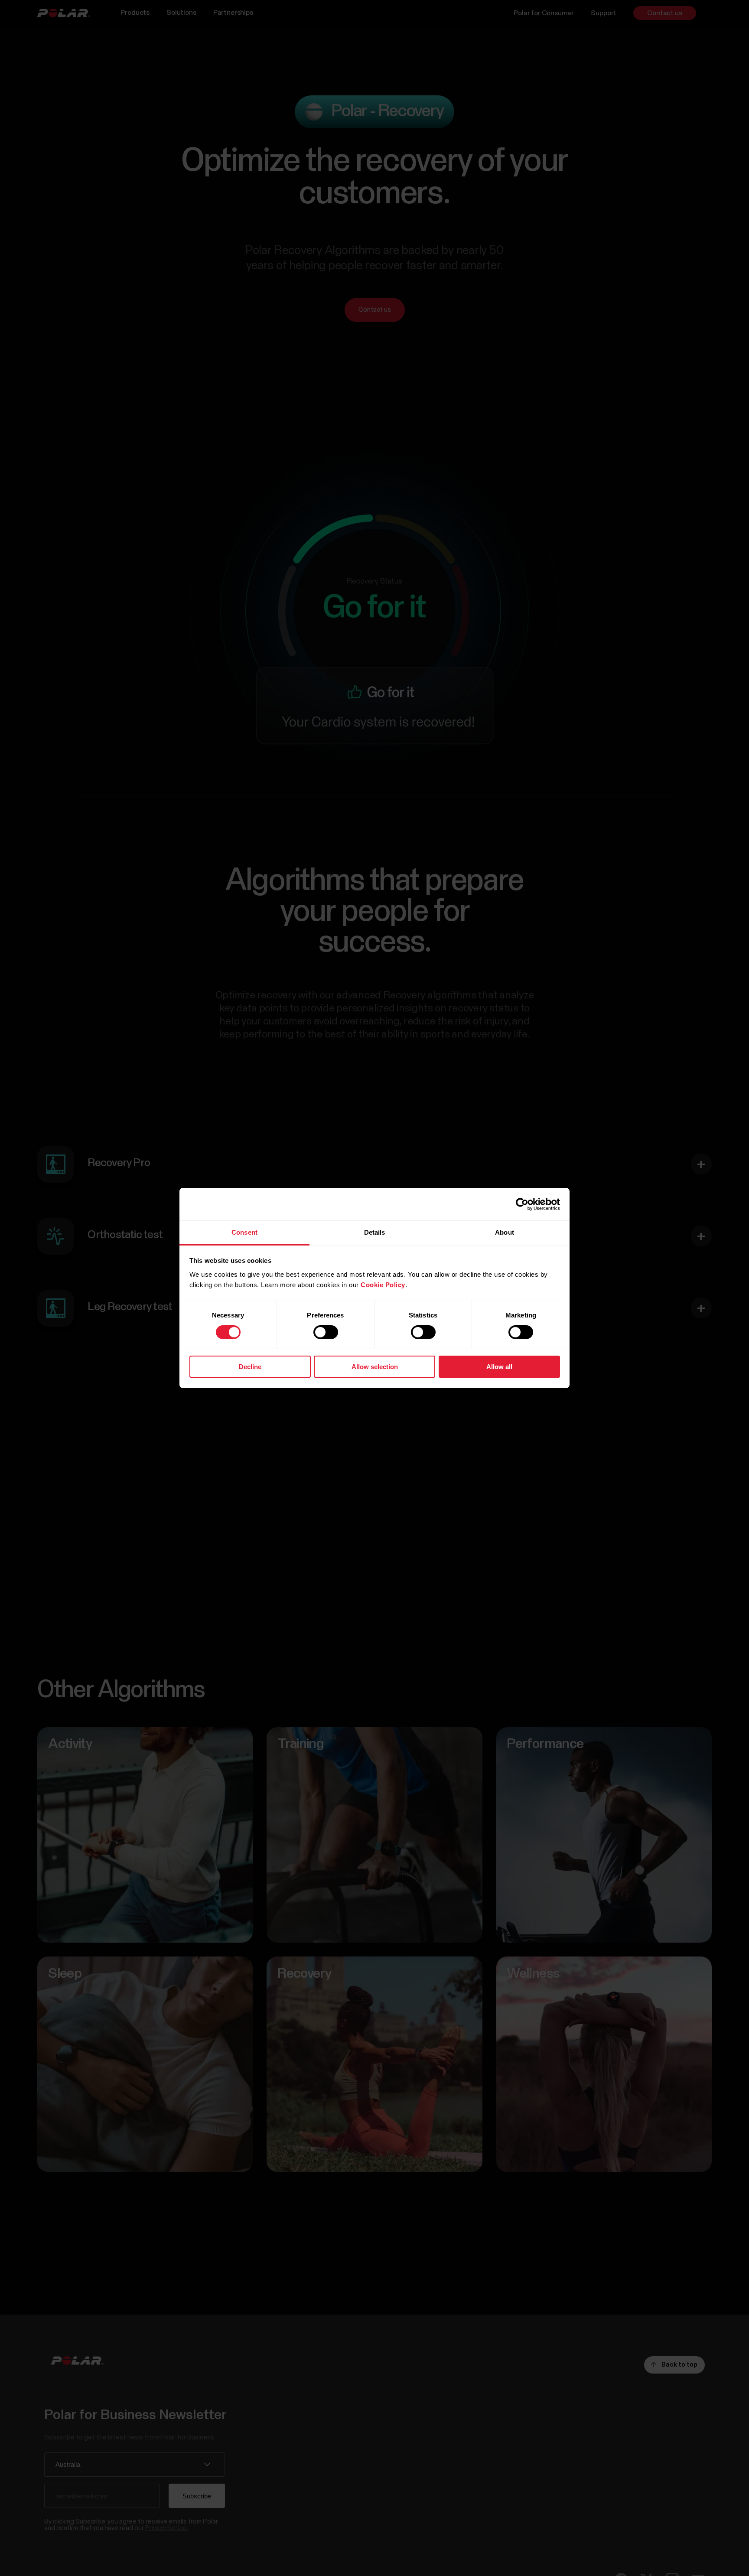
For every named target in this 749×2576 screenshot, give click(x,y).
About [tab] (505, 1232)
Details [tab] (375, 1232)
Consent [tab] (244, 1232)
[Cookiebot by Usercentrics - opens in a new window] (522, 1204)
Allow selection (375, 1367)
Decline (250, 1367)
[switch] (326, 1332)
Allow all (499, 1367)
